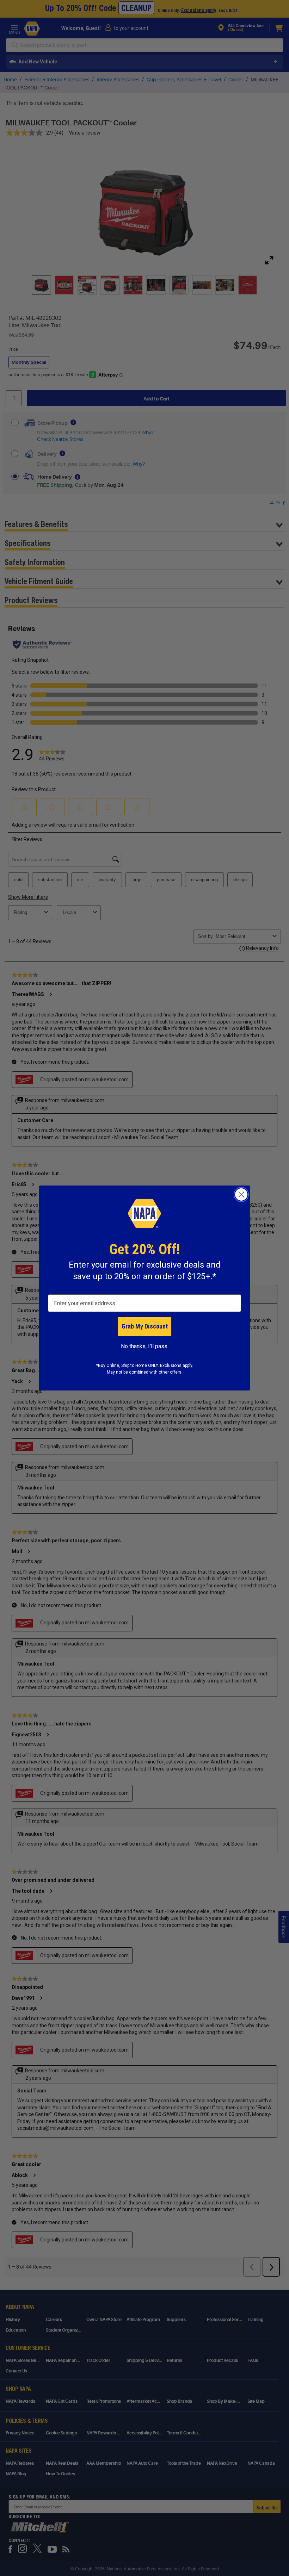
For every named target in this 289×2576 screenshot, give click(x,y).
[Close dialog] (241, 1194)
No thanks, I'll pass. (145, 1346)
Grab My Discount (145, 1326)
